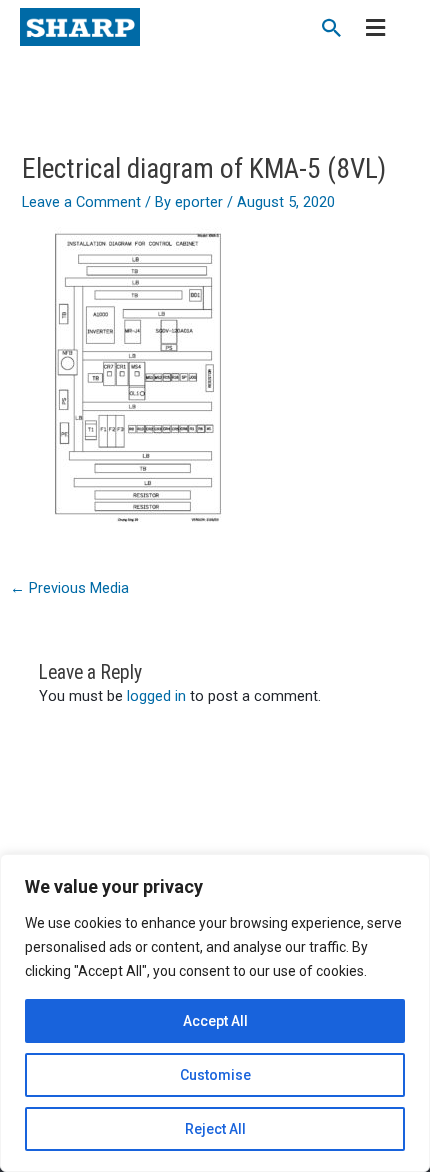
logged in (156, 696)
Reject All (215, 1129)
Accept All (215, 1021)
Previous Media (69, 588)
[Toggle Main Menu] (375, 29)
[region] (215, 1013)
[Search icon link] (332, 30)
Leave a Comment (81, 202)
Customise (215, 1075)
